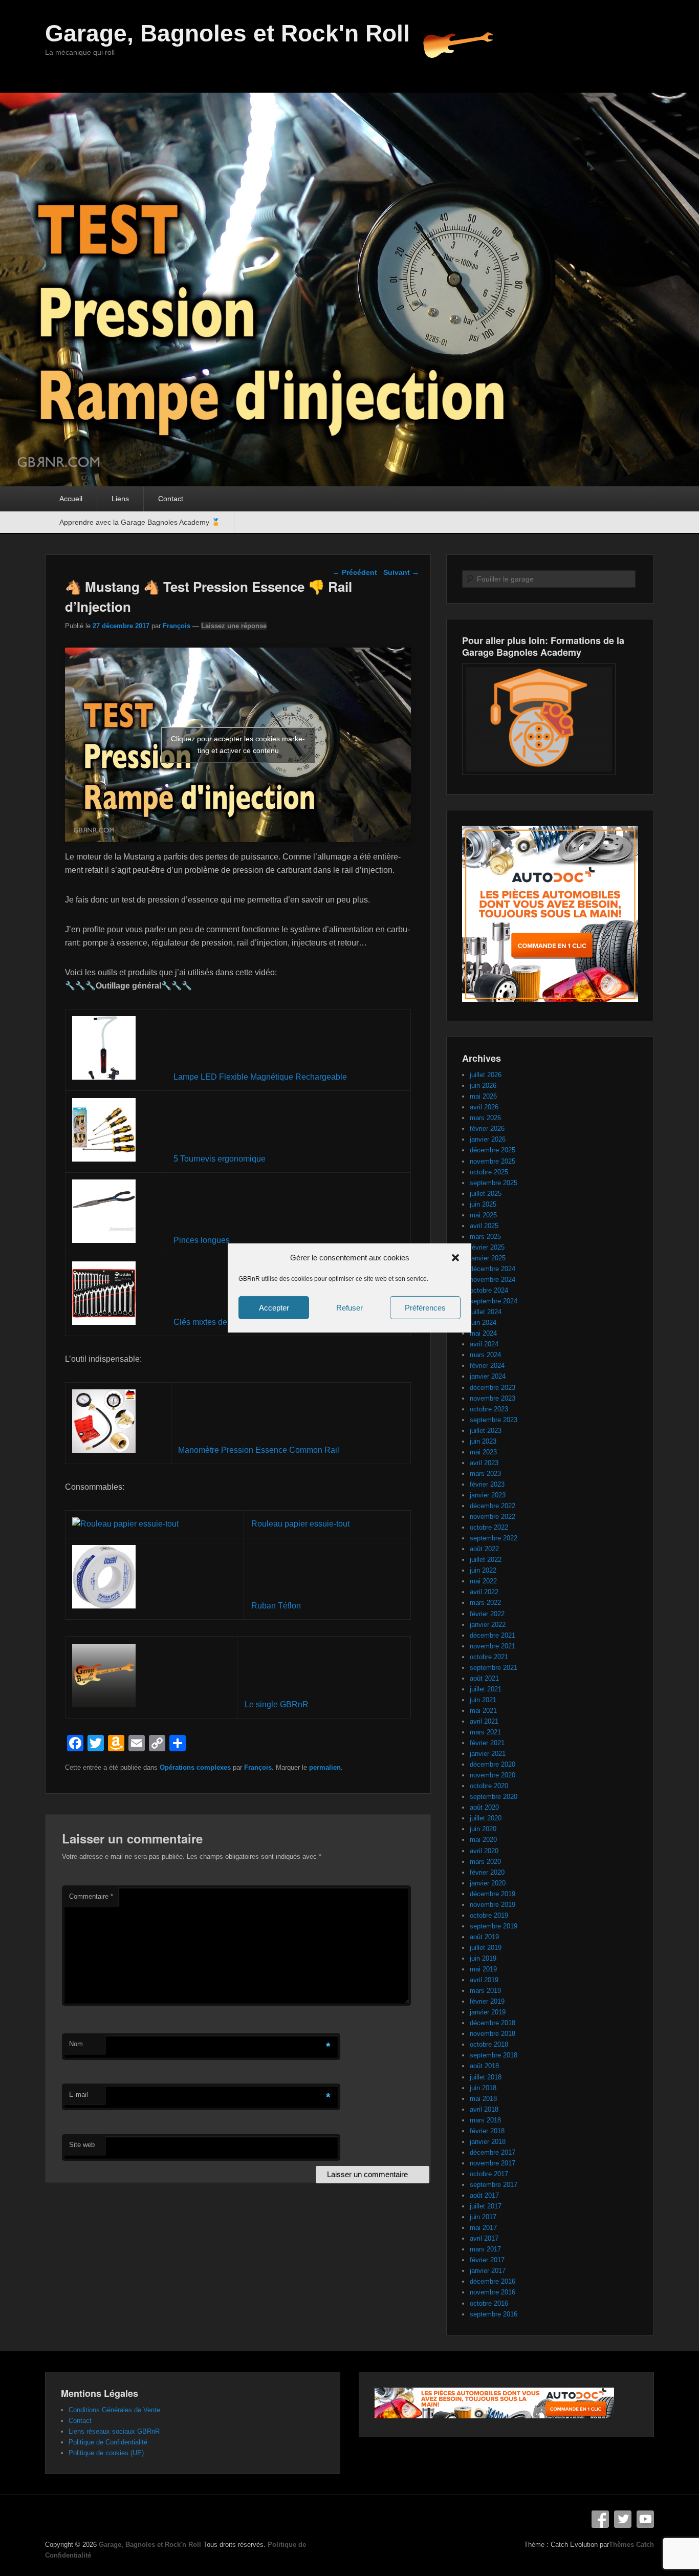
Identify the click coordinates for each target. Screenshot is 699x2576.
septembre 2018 (494, 2055)
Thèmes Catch (631, 2545)
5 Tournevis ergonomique (220, 1159)
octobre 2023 (489, 1409)
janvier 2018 (488, 2142)
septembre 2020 (494, 1797)
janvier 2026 (488, 1139)
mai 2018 (483, 2099)
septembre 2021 (494, 1668)
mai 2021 (483, 1711)
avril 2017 (484, 2238)
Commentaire (91, 1896)
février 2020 (487, 1872)
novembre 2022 (493, 1517)
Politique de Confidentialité (108, 2442)
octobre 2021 (489, 1657)
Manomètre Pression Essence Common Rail (259, 1450)
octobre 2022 (489, 1527)
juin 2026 (483, 1086)
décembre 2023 (493, 1388)
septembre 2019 (494, 1926)
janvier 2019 (488, 2012)
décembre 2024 (493, 1269)
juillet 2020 (486, 1818)
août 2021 (484, 1678)
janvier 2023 (488, 1495)
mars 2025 (485, 1237)
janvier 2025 (488, 1258)
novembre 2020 (493, 1775)
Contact (171, 499)
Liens (120, 499)
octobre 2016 (489, 2303)
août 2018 (484, 2066)
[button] (455, 1258)
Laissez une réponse (234, 626)
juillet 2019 (486, 1948)
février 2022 (487, 1614)
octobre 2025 (489, 1172)
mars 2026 (485, 1118)
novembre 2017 (493, 2163)
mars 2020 (485, 1862)
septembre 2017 (494, 2185)
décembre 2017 (493, 2152)
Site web (82, 2145)
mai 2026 (483, 1096)
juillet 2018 (486, 2077)
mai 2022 (483, 1581)
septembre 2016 (494, 2314)
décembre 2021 (493, 1635)
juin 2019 (483, 1958)
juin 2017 (483, 2217)
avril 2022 (484, 1592)
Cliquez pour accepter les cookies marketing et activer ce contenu (238, 745)
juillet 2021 (486, 1689)
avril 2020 (484, 1851)
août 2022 (484, 1549)
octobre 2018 (489, 2044)
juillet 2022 (486, 1560)
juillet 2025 (486, 1194)
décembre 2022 (493, 1506)
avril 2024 (484, 1344)
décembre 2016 (493, 2281)
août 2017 (484, 2195)
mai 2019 (483, 1969)
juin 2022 (483, 1570)
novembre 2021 (493, 1646)
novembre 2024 (493, 1280)
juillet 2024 (486, 1312)
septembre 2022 (494, 1538)
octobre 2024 (489, 1290)
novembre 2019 (493, 1905)
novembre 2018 (493, 2034)
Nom (76, 2044)
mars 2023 (485, 1474)
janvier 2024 (488, 1376)
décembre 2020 (493, 1764)
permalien (325, 1767)
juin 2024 (483, 1323)
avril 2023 (484, 1463)
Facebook (600, 2519)
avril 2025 (484, 1226)
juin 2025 (483, 1204)
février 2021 (487, 1743)
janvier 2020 (488, 1883)
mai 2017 (483, 2228)
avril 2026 (484, 1107)
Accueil (71, 499)
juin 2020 (483, 1829)
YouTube (645, 2519)
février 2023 (487, 1484)
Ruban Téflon (276, 1606)
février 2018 (487, 2131)
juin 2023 (483, 1441)
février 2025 (487, 1247)
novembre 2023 (493, 1398)
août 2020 (484, 1807)
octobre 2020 (489, 1786)
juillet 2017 (486, 2206)
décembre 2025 (493, 1150)
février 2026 (487, 1129)
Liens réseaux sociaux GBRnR (114, 2431)
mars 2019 (485, 1991)
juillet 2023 (486, 1431)
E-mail (79, 2095)
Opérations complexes (195, 1767)
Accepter (274, 1308)
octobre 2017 (489, 2174)
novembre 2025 (493, 1161)
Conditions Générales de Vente (114, 2410)
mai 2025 (483, 1215)
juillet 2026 (486, 1075)
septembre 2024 (494, 1301)
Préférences (425, 1308)
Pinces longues (202, 1240)
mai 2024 (483, 1333)
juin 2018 (483, 2088)
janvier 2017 (488, 2271)
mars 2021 (485, 1732)
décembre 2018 (493, 2023)
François (177, 626)
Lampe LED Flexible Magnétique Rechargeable (260, 1077)
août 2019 (484, 1937)
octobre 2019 (489, 1915)
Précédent (355, 572)
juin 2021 (483, 1700)
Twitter (623, 2519)
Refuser (349, 1308)
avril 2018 (484, 2109)
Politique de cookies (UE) (106, 2453)
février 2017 (487, 2260)
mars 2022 (485, 1603)
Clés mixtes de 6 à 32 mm (220, 1322)
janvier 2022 (488, 1625)
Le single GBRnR (277, 1704)
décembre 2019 (493, 1894)
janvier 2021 (488, 1754)
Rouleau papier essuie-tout (300, 1524)
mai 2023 (483, 1452)
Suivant (401, 572)
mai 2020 (483, 1840)
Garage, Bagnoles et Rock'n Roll (227, 33)
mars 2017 (485, 2249)
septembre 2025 (494, 1183)
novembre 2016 (493, 2292)
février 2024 (487, 1366)
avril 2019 (484, 1980)
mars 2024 (485, 1355)
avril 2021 (484, 1721)
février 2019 (487, 2001)
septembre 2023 (494, 1420)
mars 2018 (485, 2120)
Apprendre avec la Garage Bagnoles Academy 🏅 (140, 522)
